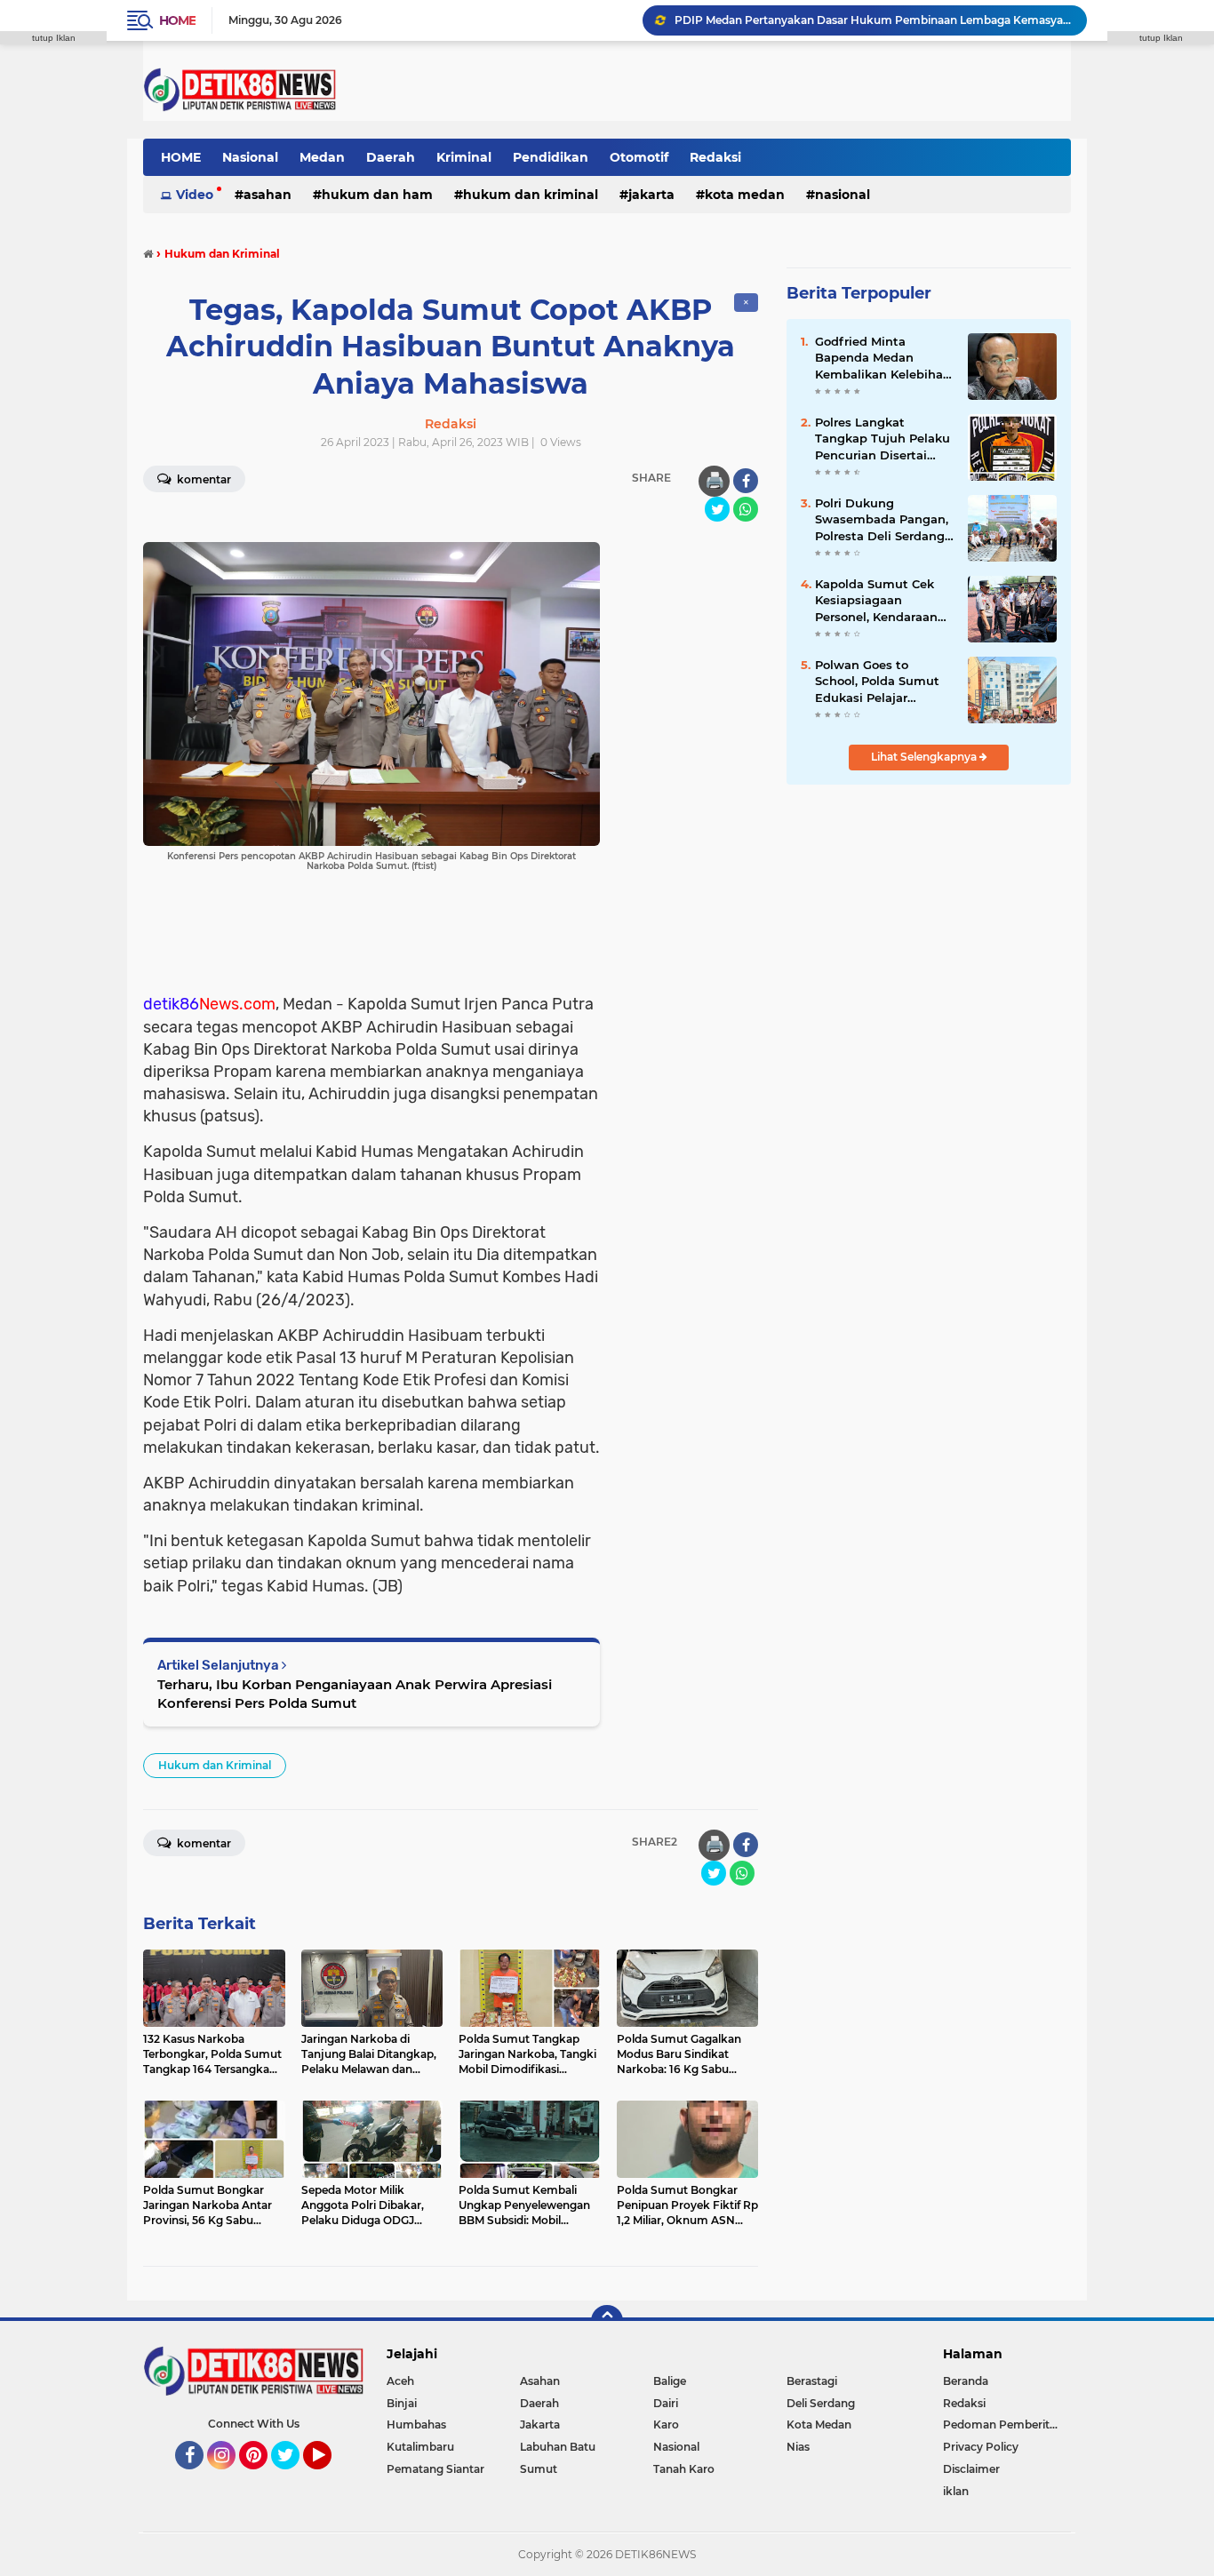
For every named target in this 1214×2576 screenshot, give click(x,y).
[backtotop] (607, 2321)
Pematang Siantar (435, 2469)
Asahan (268, 195)
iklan (956, 2491)
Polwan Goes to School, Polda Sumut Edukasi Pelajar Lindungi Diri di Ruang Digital (884, 682)
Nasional (250, 157)
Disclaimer (971, 2469)
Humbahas (416, 2424)
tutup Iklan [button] (54, 38)
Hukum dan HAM (377, 195)
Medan (322, 157)
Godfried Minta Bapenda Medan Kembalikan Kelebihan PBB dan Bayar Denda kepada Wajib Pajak (883, 358)
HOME (181, 157)
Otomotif (639, 157)
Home (177, 20)
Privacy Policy (981, 2447)
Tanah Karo (684, 2469)
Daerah (391, 157)
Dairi (666, 2403)
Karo (666, 2424)
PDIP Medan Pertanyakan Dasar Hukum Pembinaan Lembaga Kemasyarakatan (873, 20)
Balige (670, 2381)
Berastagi (812, 2381)
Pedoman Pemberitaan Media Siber (1007, 2424)
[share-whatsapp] (746, 509)
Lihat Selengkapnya (925, 757)
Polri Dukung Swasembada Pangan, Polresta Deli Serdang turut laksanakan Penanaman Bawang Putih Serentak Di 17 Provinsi (882, 520)
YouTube (329, 2477)
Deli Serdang (821, 2403)
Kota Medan (745, 195)
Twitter (293, 2477)
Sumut (539, 2469)
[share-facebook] (746, 481)
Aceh (400, 2381)
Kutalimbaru (420, 2447)
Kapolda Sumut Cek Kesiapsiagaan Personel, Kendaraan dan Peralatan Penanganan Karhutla (881, 601)
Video (195, 195)
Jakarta (651, 195)
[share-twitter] (717, 509)
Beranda (966, 2381)
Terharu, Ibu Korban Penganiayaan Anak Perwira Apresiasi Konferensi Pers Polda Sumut (355, 1694)
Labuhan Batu (558, 2447)
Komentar (203, 479)
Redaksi (715, 157)
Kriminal (464, 157)
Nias (798, 2447)
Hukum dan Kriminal (531, 195)
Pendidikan (551, 157)
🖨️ (715, 481)
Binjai (402, 2403)
